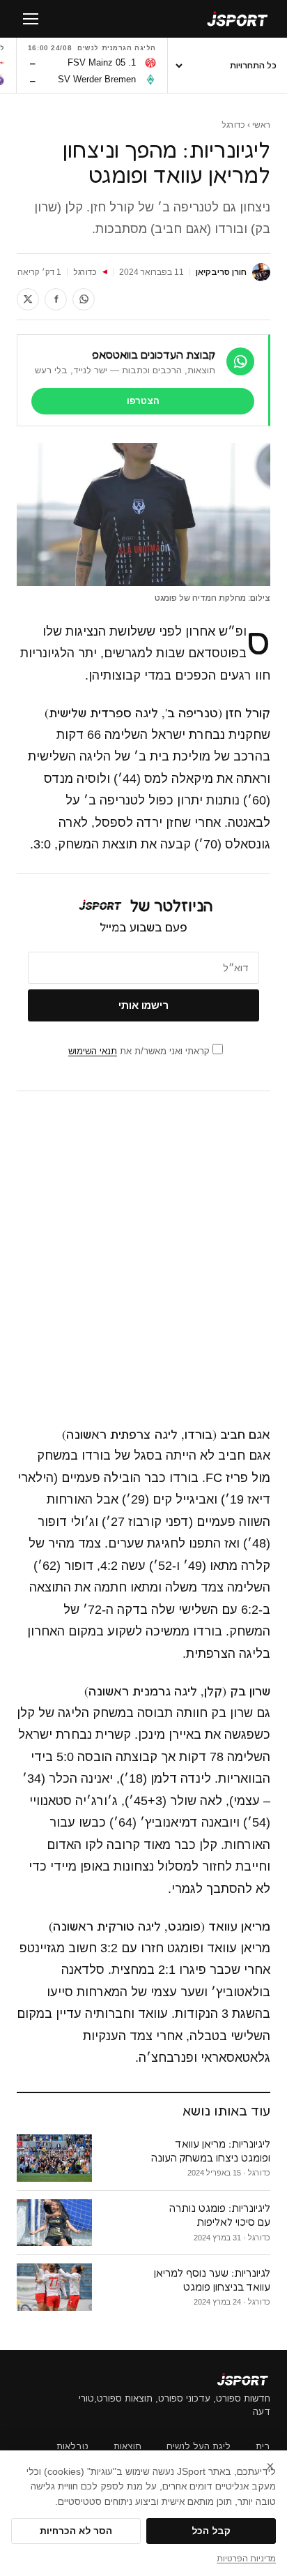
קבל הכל (211, 2531)
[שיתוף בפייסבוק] (56, 299)
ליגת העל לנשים (199, 2447)
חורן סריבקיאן (221, 272)
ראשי (261, 125)
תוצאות (127, 2447)
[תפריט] (31, 19)
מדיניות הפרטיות (246, 2559)
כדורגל (233, 125)
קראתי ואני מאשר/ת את (140, 1051)
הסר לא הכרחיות (76, 2531)
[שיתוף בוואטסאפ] (84, 299)
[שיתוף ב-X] (28, 299)
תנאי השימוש (93, 1051)
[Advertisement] (143, 1258)
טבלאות (72, 2447)
